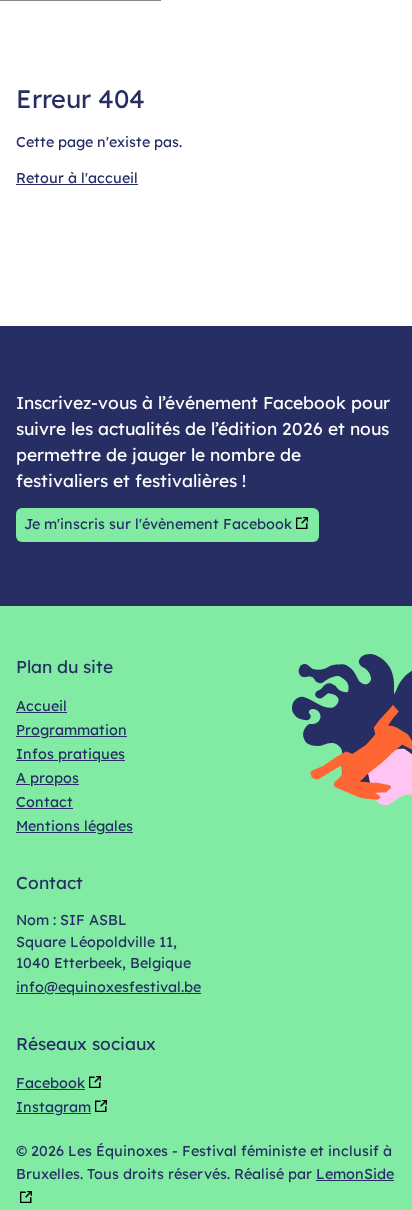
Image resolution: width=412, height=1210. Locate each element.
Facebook (50, 1083)
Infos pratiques (70, 754)
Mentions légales (74, 826)
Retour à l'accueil (77, 178)
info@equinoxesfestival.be (108, 987)
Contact (44, 802)
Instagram (53, 1107)
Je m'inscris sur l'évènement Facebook (158, 524)
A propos (47, 778)
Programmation (71, 730)
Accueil (41, 706)
